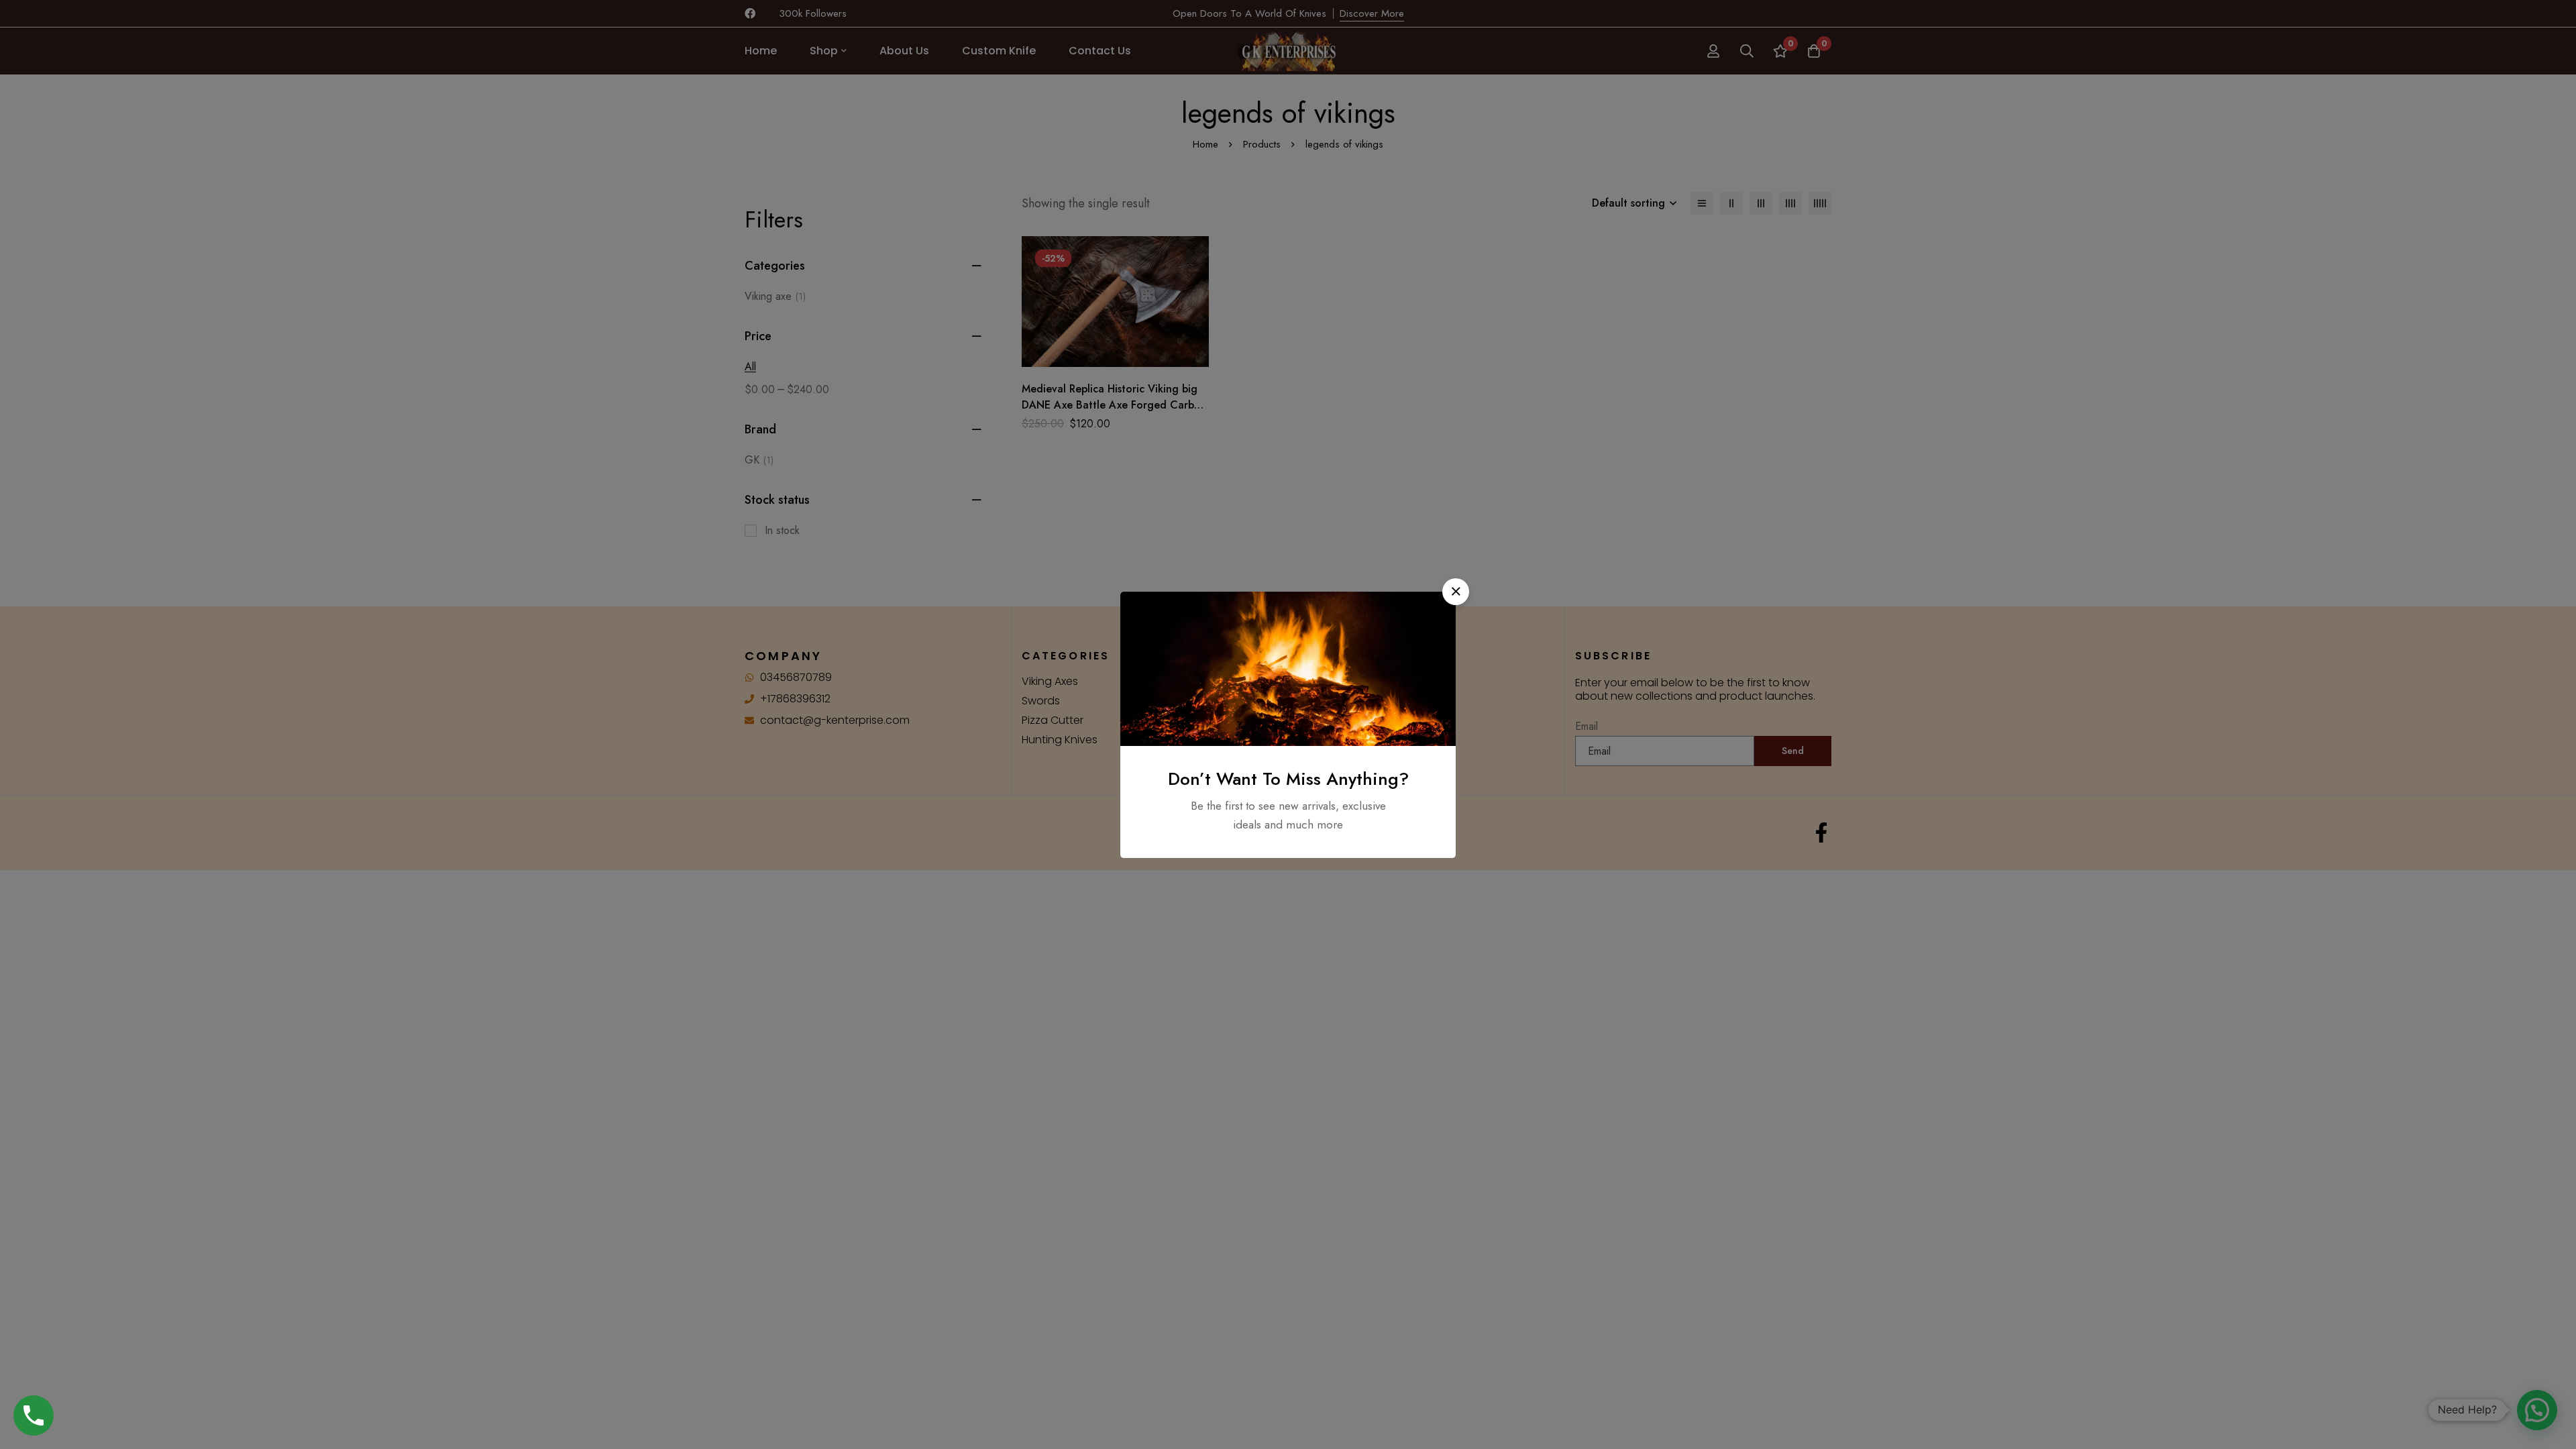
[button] (1456, 592)
